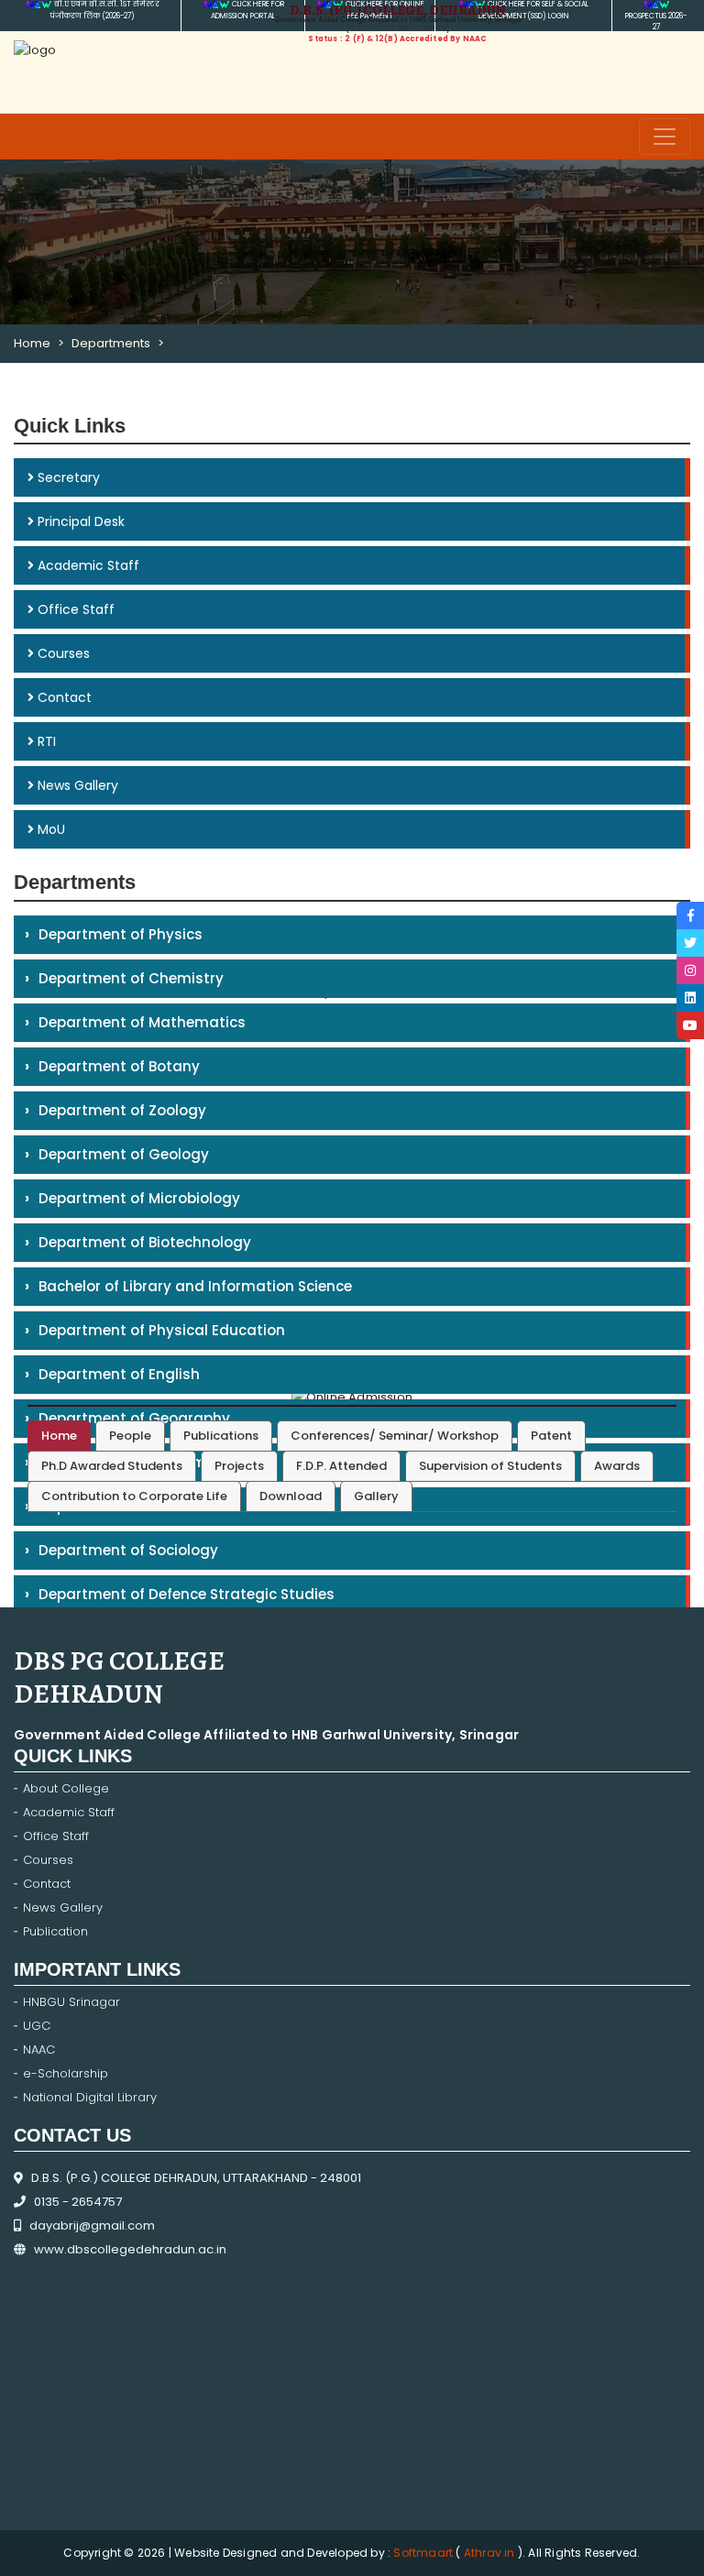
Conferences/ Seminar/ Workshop (395, 1436)
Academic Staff (87, 565)
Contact (63, 697)
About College (66, 1788)
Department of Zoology (115, 1110)
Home (32, 343)
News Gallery (76, 785)
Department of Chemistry (124, 978)
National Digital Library (90, 2097)
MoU (49, 829)
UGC (37, 2026)
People (130, 1436)
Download (291, 1496)
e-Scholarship (66, 2073)
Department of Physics (114, 934)
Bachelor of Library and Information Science (188, 1286)
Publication (55, 1931)
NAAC (39, 2050)
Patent (551, 1436)
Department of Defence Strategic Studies (180, 1594)
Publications (221, 1436)
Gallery (376, 1496)
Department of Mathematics (135, 1022)
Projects (239, 1466)
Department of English (112, 1374)
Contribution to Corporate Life (134, 1496)
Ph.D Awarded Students (112, 1466)
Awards (617, 1466)
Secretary (67, 477)
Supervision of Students (490, 1466)
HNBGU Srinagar (71, 2002)
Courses (62, 653)
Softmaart (424, 2553)
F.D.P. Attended (341, 1466)
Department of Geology (117, 1154)
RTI (45, 741)
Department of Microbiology (132, 1198)
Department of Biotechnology (138, 1242)
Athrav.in (489, 2553)
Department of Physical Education (155, 1330)
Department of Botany (112, 1066)
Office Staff (74, 609)
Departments (111, 343)
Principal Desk (79, 521)
